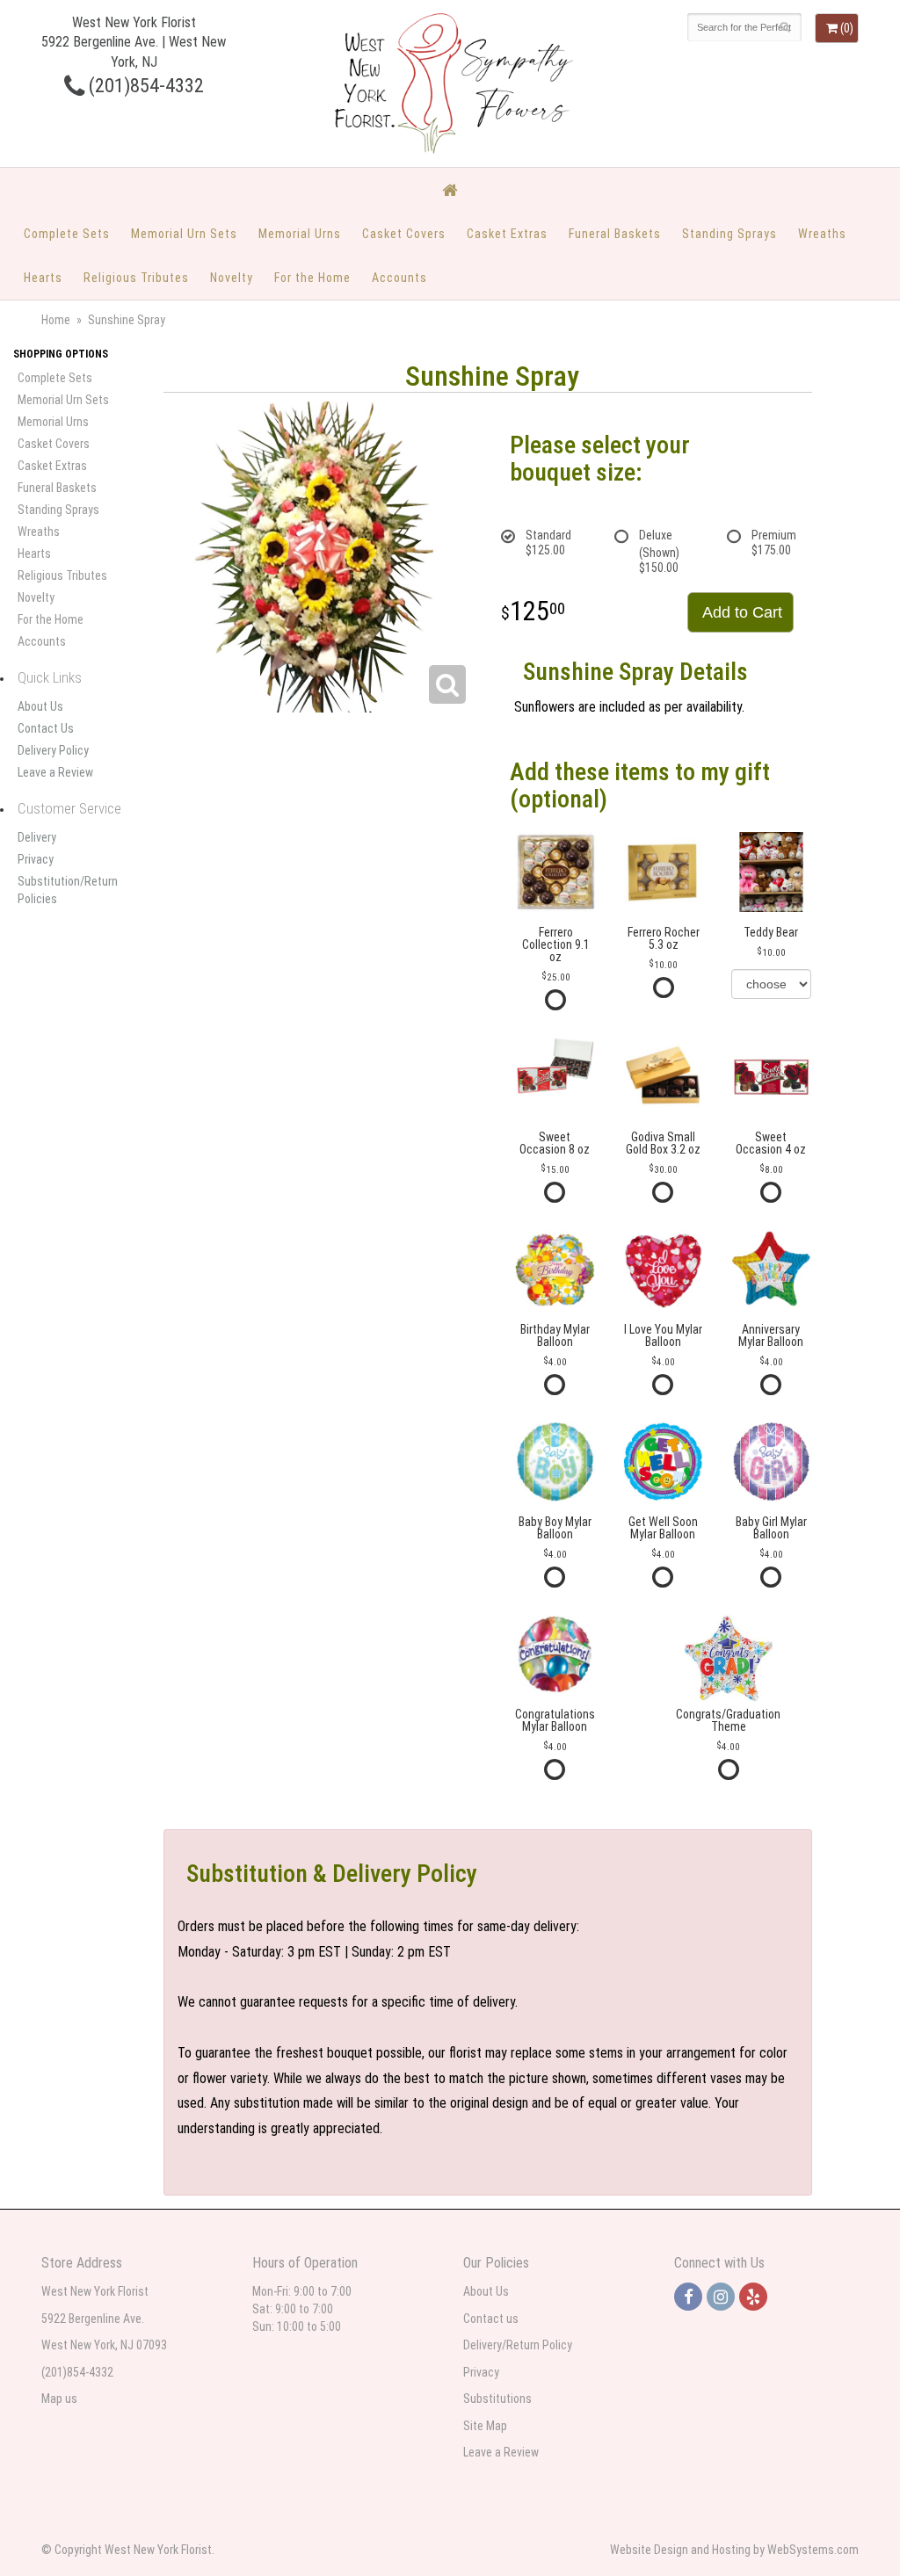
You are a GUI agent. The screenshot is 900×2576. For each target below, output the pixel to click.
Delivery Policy (53, 750)
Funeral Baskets (615, 234)
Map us (59, 2399)
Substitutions (497, 2399)
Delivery (37, 837)
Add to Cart (742, 612)
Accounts (399, 278)
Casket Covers (404, 234)
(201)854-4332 (144, 85)
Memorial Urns (300, 234)
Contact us (491, 2319)
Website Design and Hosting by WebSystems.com (734, 2550)
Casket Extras (507, 234)
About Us (40, 706)
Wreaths (822, 234)
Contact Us (46, 728)
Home (56, 320)
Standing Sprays (729, 234)
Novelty (232, 278)
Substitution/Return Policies (68, 890)
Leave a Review (55, 772)
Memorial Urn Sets (184, 234)
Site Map (485, 2426)
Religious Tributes (136, 278)
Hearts (43, 278)
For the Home (312, 278)
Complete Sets (67, 234)
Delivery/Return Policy (518, 2345)
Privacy (36, 859)
